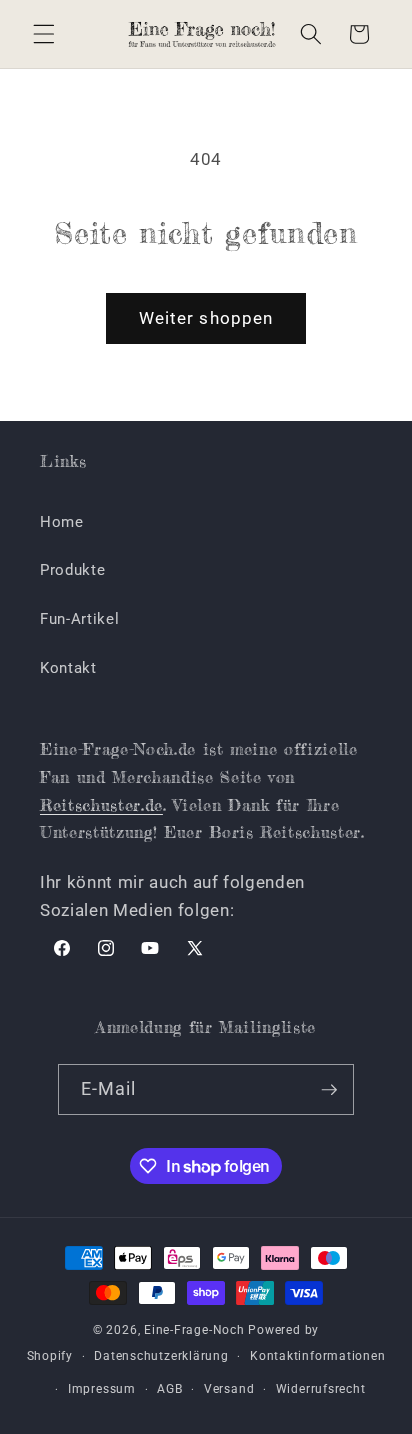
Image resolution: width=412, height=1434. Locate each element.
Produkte (72, 570)
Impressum (102, 1389)
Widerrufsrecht (321, 1389)
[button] (44, 34)
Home (62, 522)
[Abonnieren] (329, 1090)
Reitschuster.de (101, 805)
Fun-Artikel (79, 619)
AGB (169, 1389)
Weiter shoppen (206, 318)
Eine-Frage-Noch (194, 1330)
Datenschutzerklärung (161, 1356)
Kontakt (68, 668)
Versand (229, 1389)
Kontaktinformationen (317, 1356)
